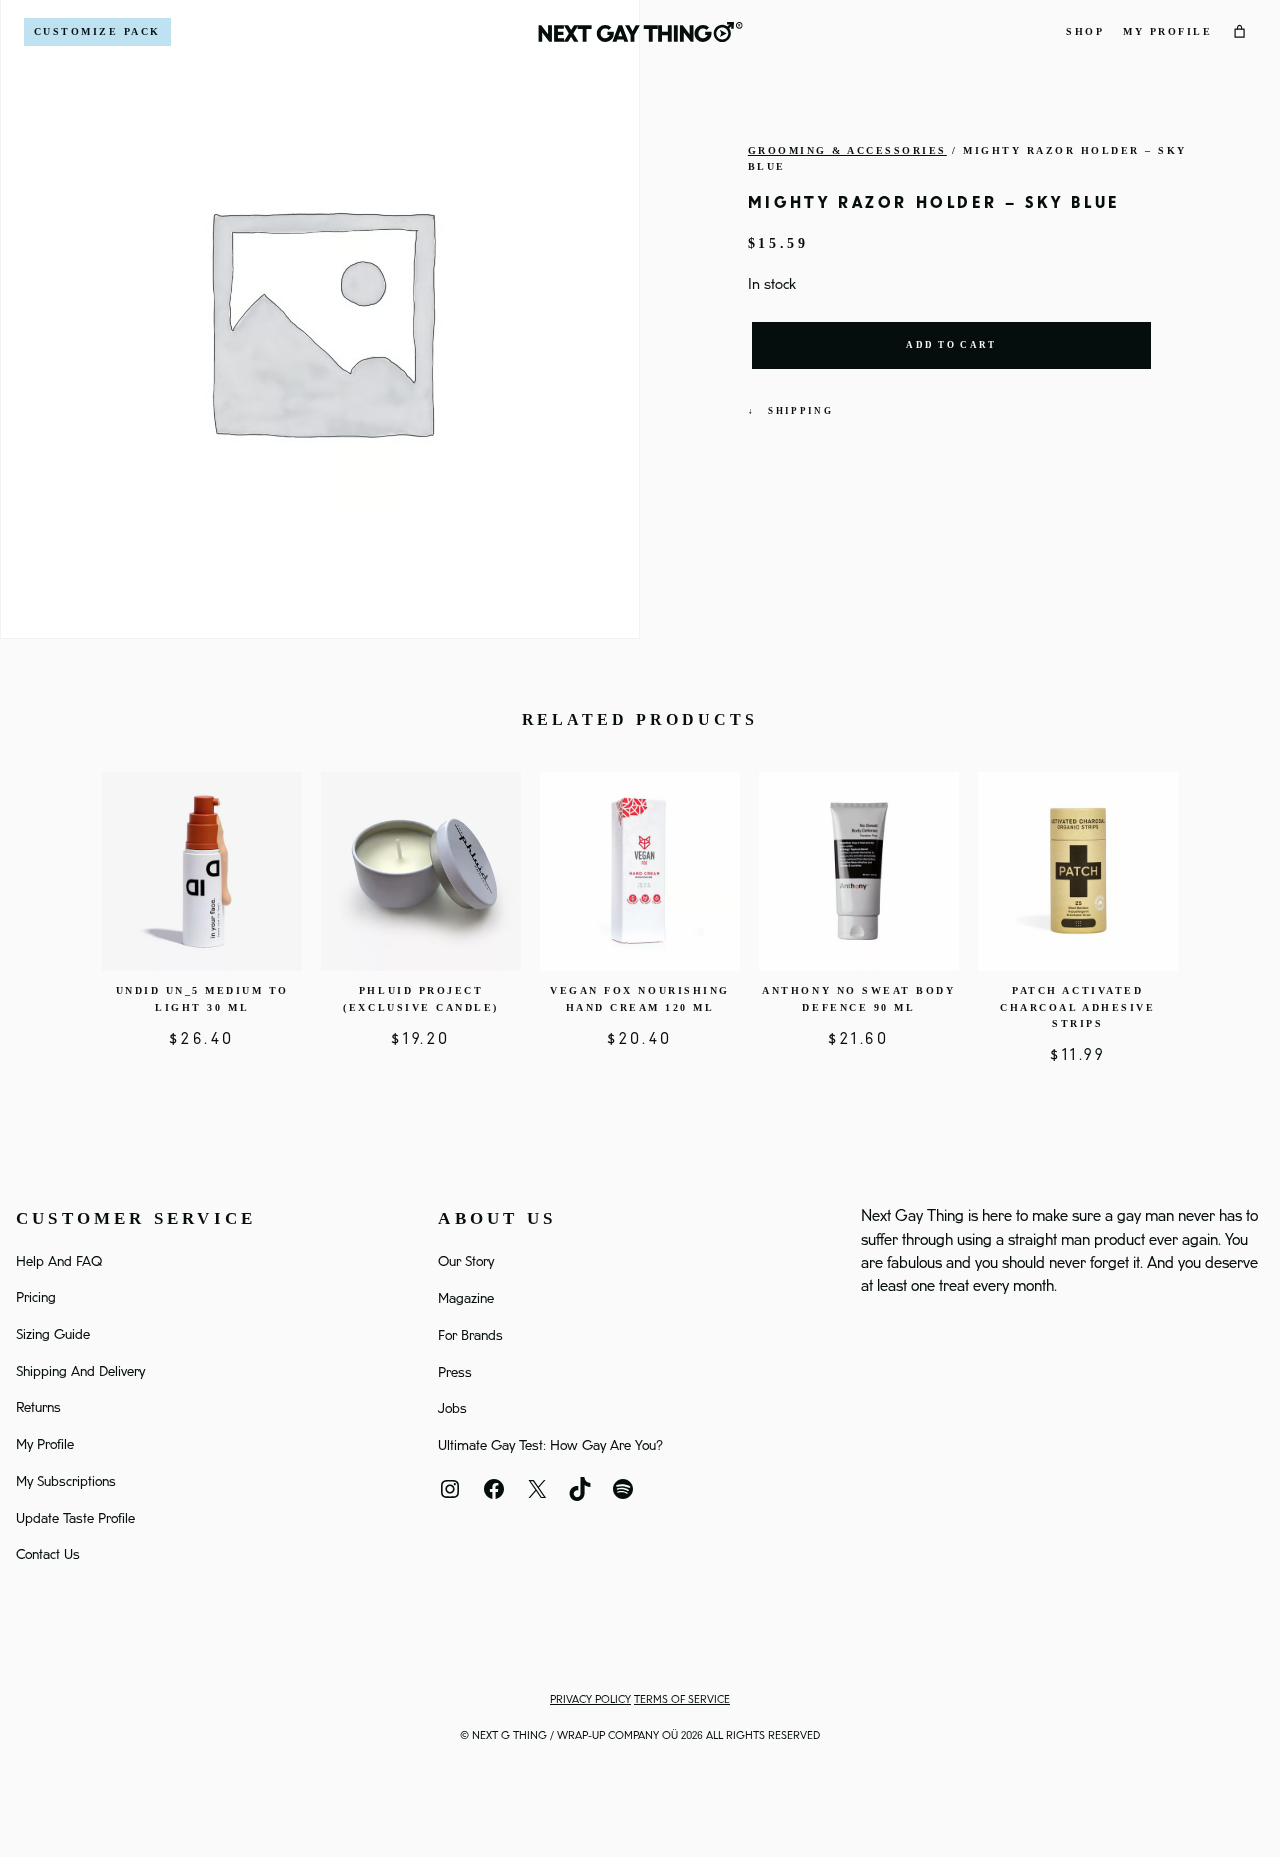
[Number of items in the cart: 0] (1240, 32)
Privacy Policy (590, 1700)
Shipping (800, 411)
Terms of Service (682, 1700)
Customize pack (97, 31)
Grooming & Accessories (847, 150)
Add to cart (951, 345)
